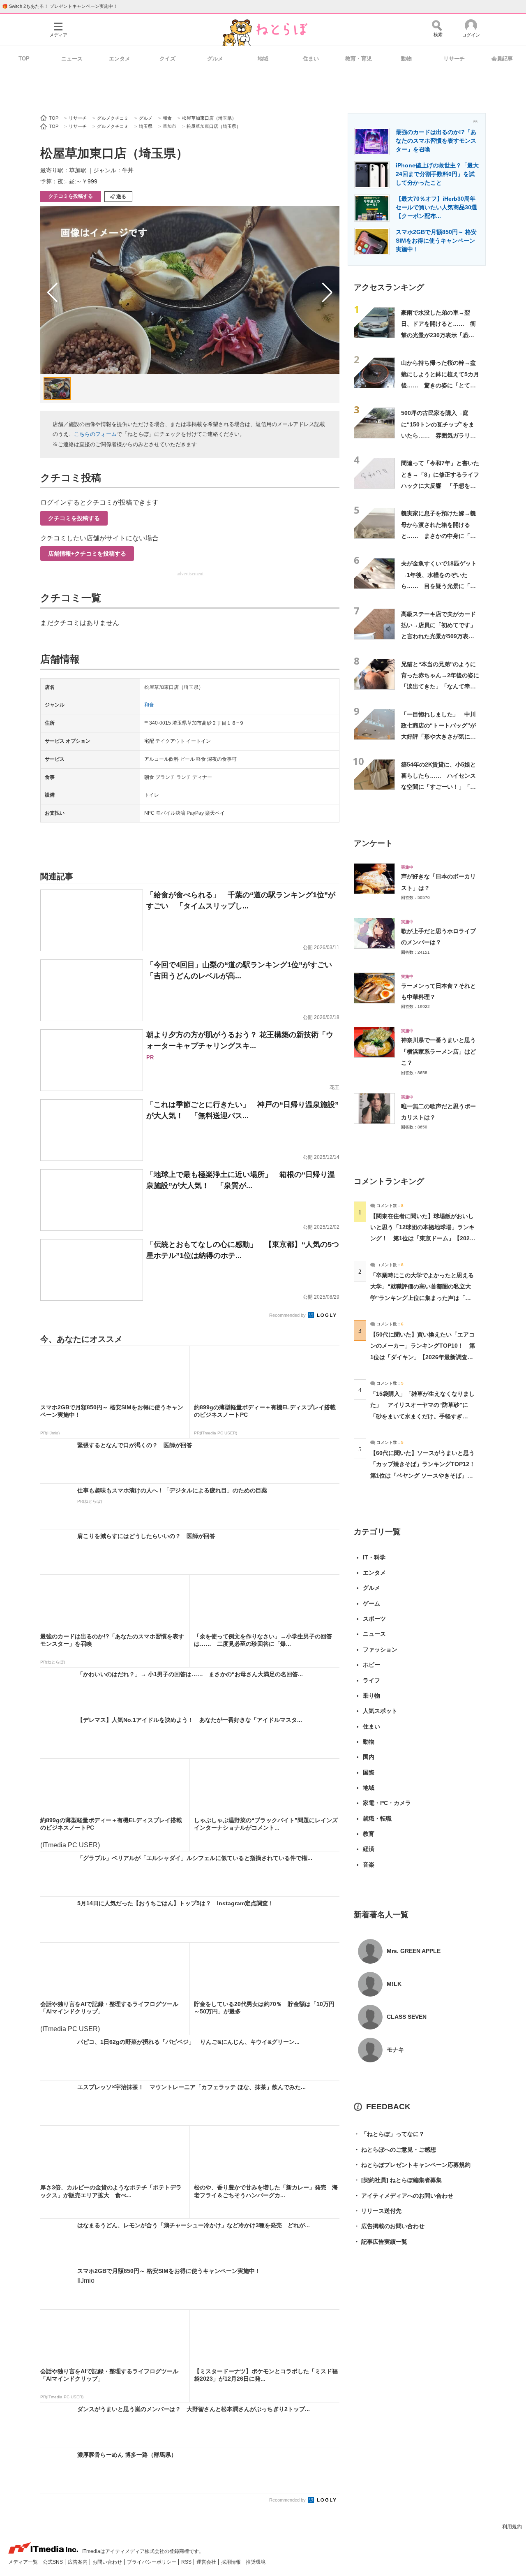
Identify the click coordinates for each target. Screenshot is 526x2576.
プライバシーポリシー (152, 2562)
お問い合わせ (108, 2562)
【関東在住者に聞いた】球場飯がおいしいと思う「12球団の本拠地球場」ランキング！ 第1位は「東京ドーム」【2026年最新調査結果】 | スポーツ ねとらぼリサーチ (422, 1238)
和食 (149, 705)
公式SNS (53, 2562)
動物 (406, 59)
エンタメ (120, 59)
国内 (369, 1757)
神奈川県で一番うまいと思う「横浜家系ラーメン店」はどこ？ (438, 1051)
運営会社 (207, 2562)
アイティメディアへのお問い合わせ (404, 2196)
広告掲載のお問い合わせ (389, 2226)
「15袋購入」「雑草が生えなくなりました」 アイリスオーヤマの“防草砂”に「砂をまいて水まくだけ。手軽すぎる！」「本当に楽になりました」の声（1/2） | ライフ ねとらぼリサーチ (422, 1416)
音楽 (369, 1865)
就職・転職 (377, 1818)
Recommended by (288, 1315)
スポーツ (374, 1619)
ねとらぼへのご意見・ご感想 (395, 2150)
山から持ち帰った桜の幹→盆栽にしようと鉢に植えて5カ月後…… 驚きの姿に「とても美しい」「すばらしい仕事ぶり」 (440, 385)
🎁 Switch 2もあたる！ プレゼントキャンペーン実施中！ (60, 6)
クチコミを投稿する (71, 196)
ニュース (72, 59)
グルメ (215, 59)
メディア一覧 (24, 2562)
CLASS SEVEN (407, 2017)
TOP (24, 59)
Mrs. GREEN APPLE (414, 1951)
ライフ (371, 1680)
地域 (263, 59)
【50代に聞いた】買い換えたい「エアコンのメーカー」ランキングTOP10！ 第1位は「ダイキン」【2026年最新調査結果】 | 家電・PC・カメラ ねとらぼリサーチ (423, 1357)
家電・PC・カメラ (387, 1803)
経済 (369, 1849)
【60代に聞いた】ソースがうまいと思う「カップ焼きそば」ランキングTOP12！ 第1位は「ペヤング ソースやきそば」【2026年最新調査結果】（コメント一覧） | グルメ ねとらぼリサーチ (426, 1475)
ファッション (380, 1649)
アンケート (373, 843)
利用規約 (512, 2527)
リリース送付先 (378, 2211)
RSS (187, 2562)
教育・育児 (359, 59)
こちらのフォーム (95, 434)
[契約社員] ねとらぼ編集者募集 (398, 2180)
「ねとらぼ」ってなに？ (389, 2134)
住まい (311, 59)
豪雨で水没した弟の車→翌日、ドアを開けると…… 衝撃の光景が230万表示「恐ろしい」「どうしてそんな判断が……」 (438, 335)
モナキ (395, 2050)
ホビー (371, 1665)
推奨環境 (256, 2562)
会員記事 (502, 59)
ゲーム (371, 1603)
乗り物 (371, 1696)
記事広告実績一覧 (381, 2242)
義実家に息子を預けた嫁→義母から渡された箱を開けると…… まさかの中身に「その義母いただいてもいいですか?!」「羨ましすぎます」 (438, 536)
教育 (369, 1834)
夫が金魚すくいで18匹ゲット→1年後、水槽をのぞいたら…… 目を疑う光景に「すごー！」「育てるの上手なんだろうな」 (439, 586)
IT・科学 (374, 1557)
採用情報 (232, 2562)
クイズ (167, 59)
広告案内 (78, 2562)
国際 (369, 1772)
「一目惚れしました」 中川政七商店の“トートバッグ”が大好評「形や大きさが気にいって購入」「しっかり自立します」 (438, 737)
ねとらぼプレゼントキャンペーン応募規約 (412, 2165)
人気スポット (380, 1711)
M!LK (394, 1984)
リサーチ (454, 59)
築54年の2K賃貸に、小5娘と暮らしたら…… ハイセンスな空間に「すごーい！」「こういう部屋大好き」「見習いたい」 (438, 787)
